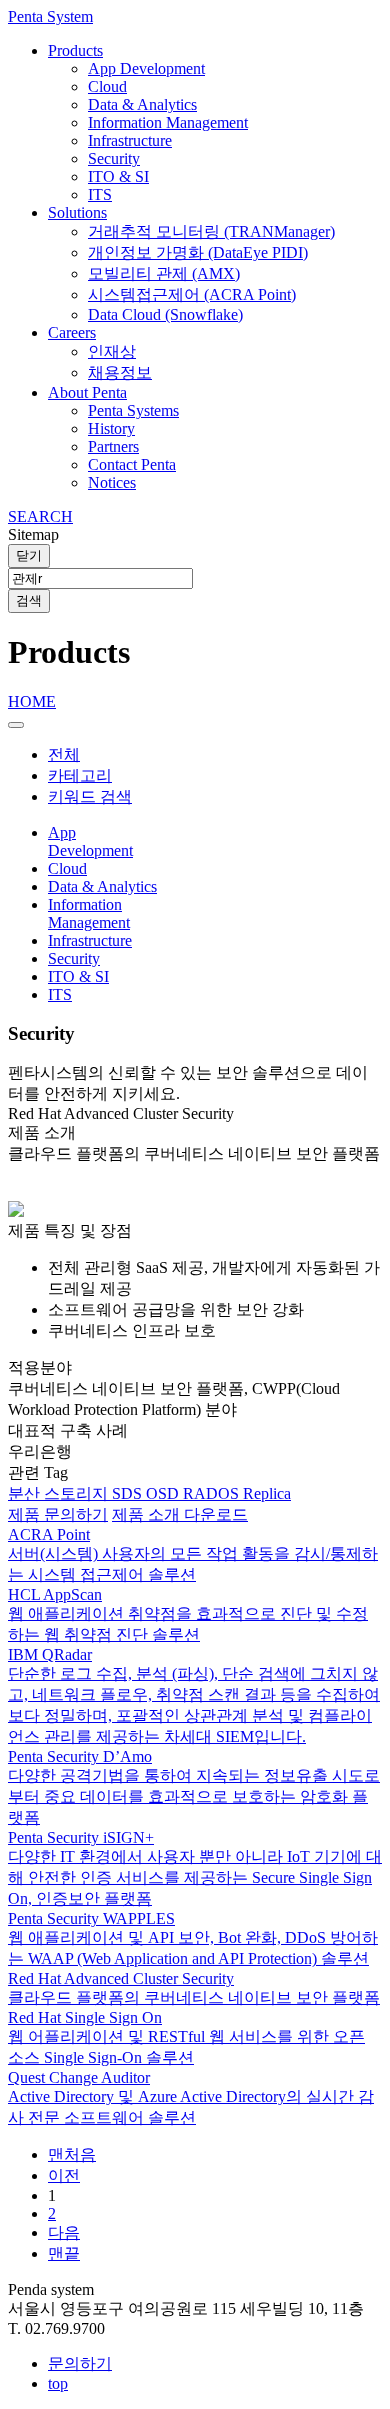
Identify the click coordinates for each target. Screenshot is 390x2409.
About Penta (87, 392)
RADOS (213, 1493)
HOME (32, 701)
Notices (112, 482)
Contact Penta (132, 464)
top (58, 2383)
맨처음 (72, 2154)
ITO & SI (118, 176)
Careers (72, 332)
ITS (100, 194)
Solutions (77, 212)
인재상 (112, 351)
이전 (64, 2175)
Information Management (168, 122)
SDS (129, 1493)
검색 (29, 600)
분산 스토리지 (60, 1493)
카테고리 (80, 775)
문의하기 (80, 2363)
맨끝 (64, 2253)
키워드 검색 (90, 796)
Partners (113, 446)
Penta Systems (133, 410)
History (111, 428)
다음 (64, 2232)
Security (114, 158)
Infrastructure (130, 140)
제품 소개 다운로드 (180, 1514)
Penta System (50, 16)
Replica (267, 1493)
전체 (64, 754)
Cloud (107, 86)
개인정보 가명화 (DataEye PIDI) (198, 252)
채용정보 (120, 372)
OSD (164, 1493)
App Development (146, 68)
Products (75, 50)
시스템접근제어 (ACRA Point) (192, 294)
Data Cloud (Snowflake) (165, 314)
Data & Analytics (142, 104)
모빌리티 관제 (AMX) (164, 273)
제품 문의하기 (58, 1514)
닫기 (29, 555)
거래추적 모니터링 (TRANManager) (211, 231)
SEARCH (40, 516)
